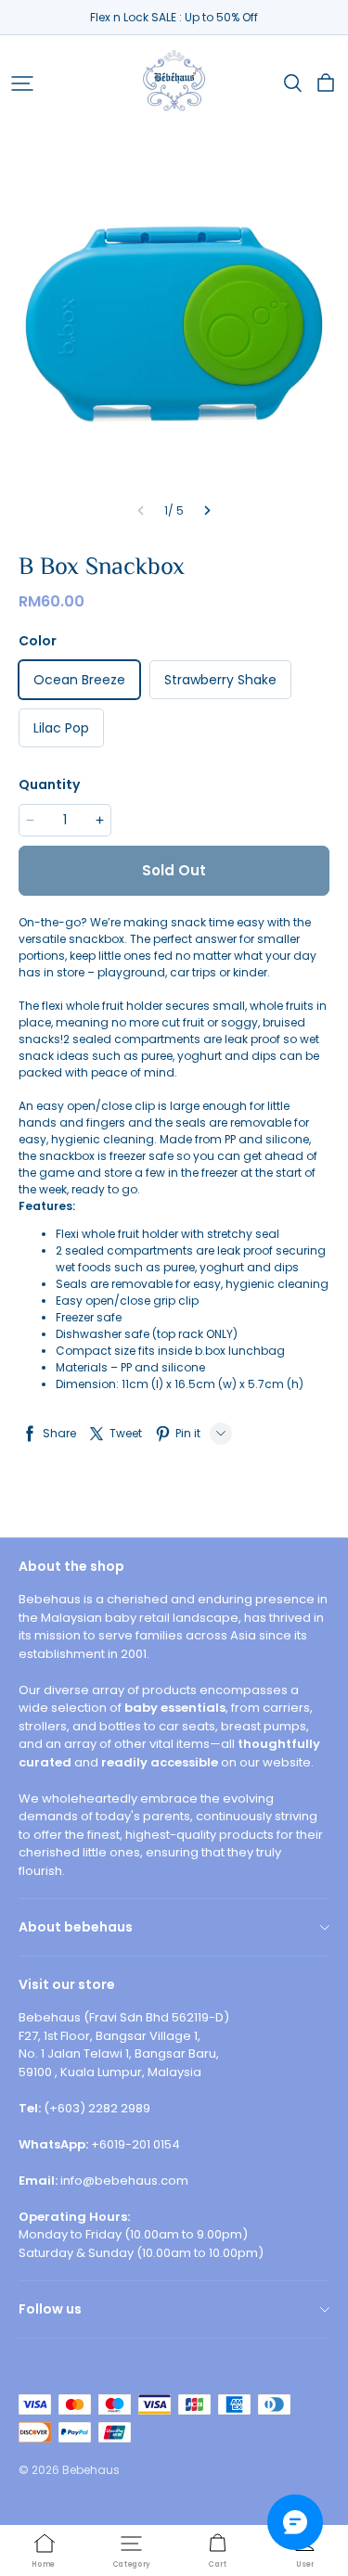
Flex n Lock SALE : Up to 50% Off (174, 17)
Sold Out (174, 870)
